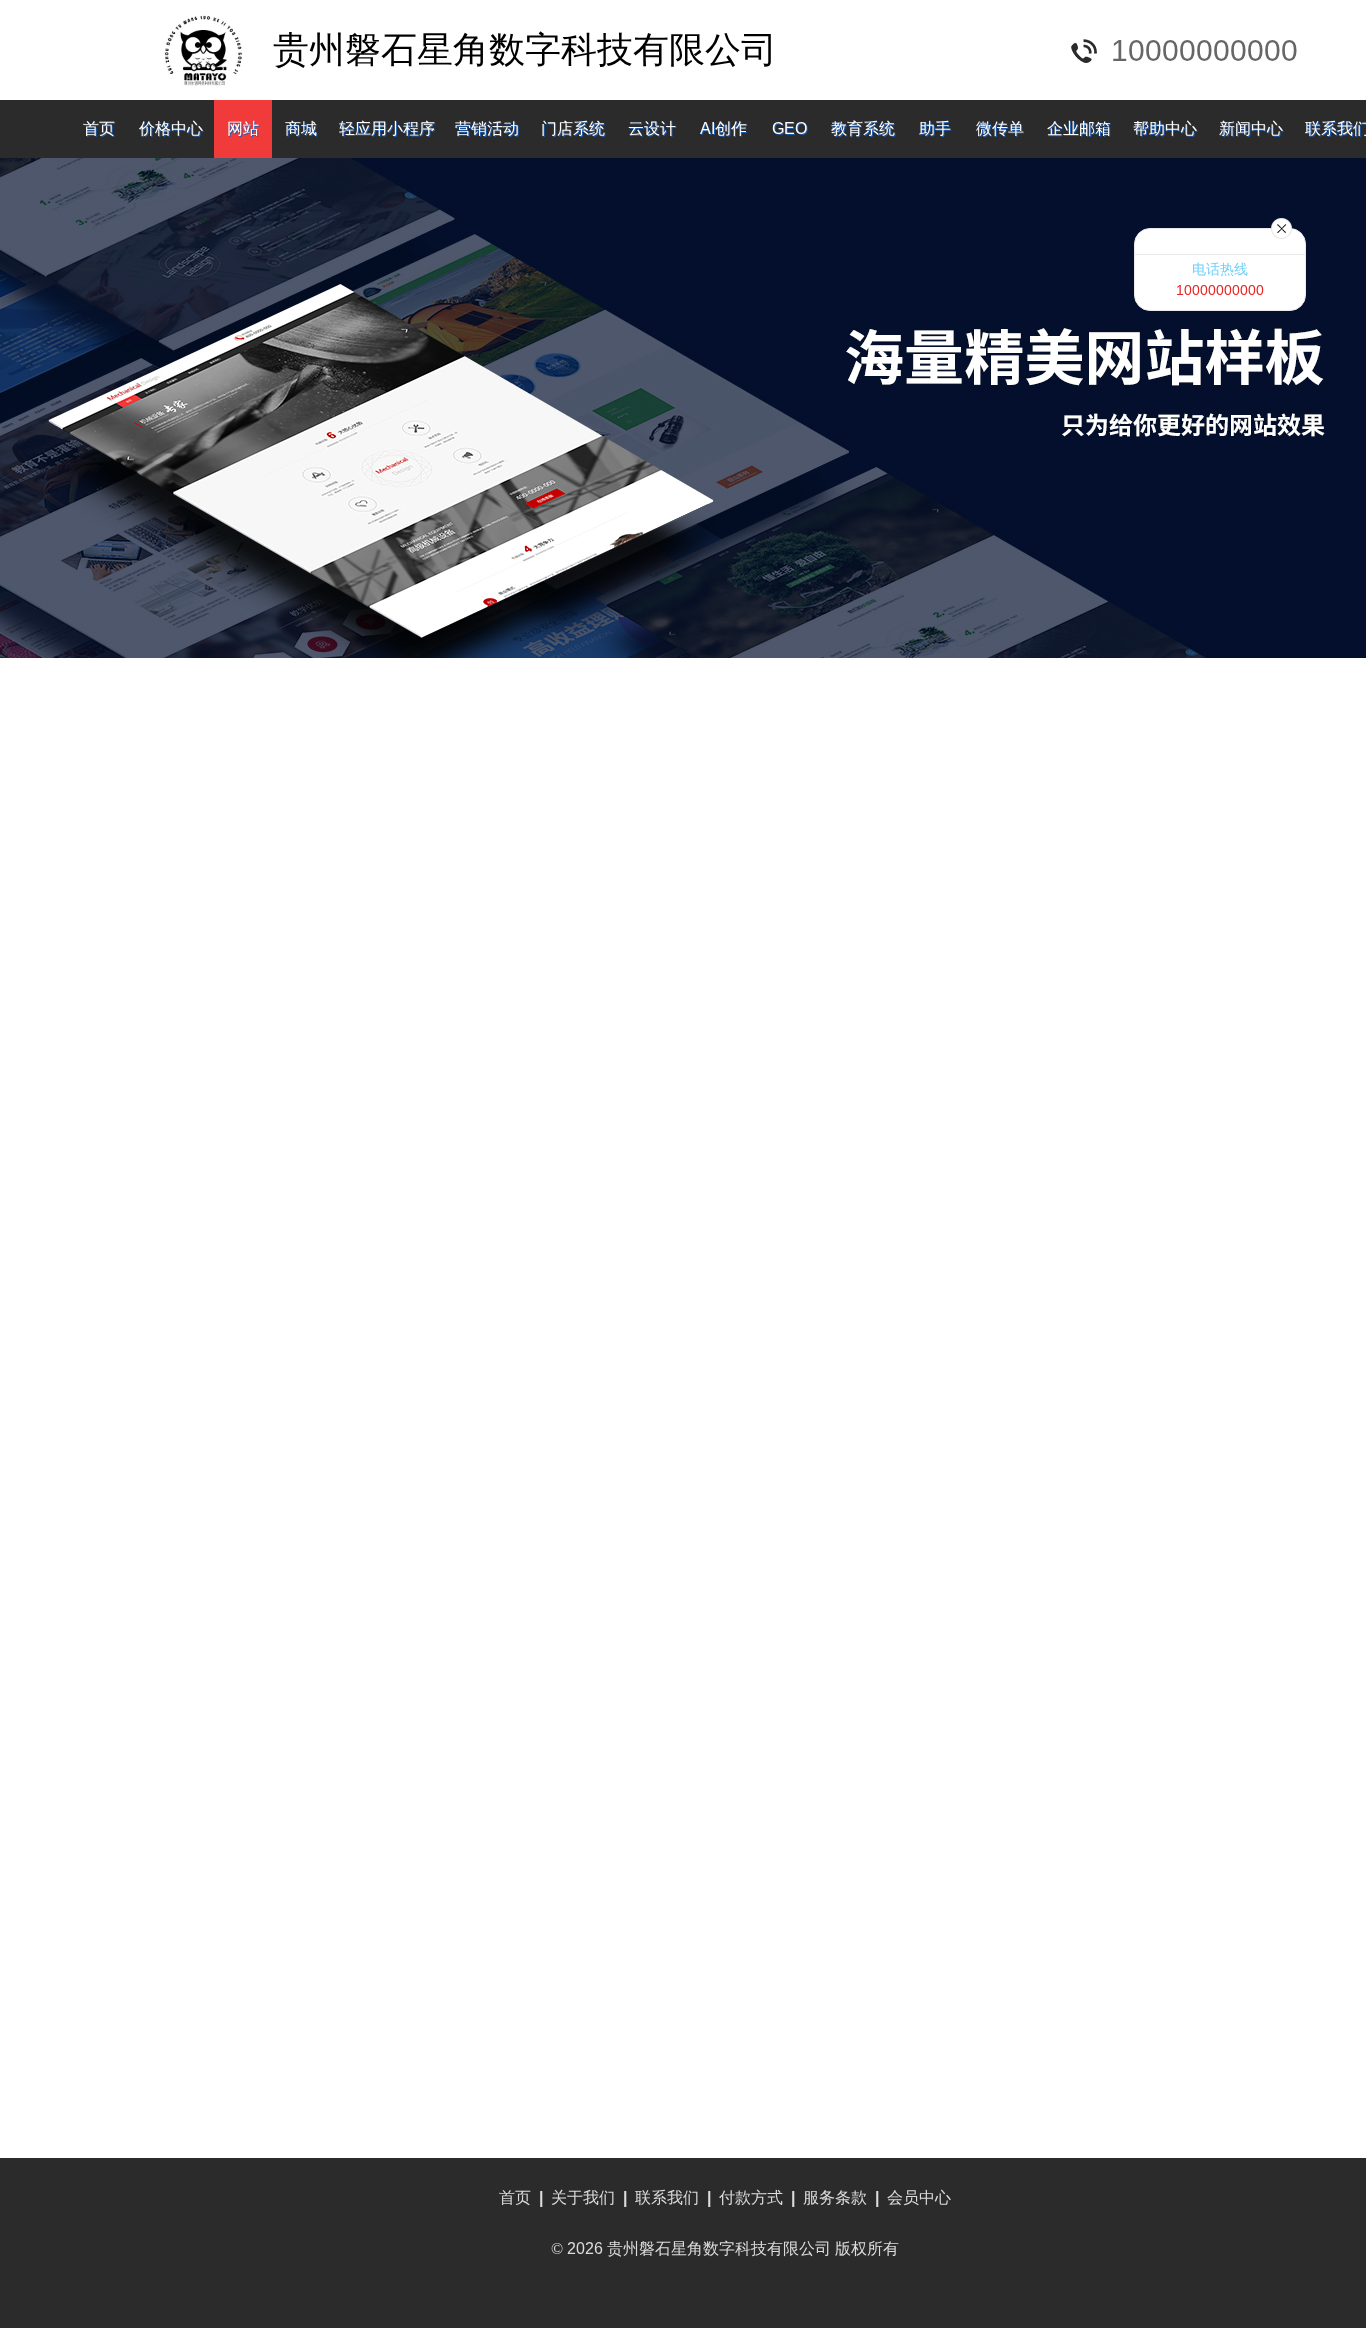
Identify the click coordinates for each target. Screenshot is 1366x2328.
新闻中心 (1251, 128)
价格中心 (171, 128)
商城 (301, 128)
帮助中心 (1165, 128)
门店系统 (573, 128)
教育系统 (863, 128)
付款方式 (751, 2197)
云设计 (652, 128)
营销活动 (487, 128)
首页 (99, 128)
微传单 (1000, 128)
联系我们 (667, 2197)
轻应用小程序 (387, 128)
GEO (789, 128)
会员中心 (919, 2197)
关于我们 (583, 2197)
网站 (243, 128)
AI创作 (723, 128)
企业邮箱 (1079, 128)
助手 (935, 128)
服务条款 (835, 2197)
